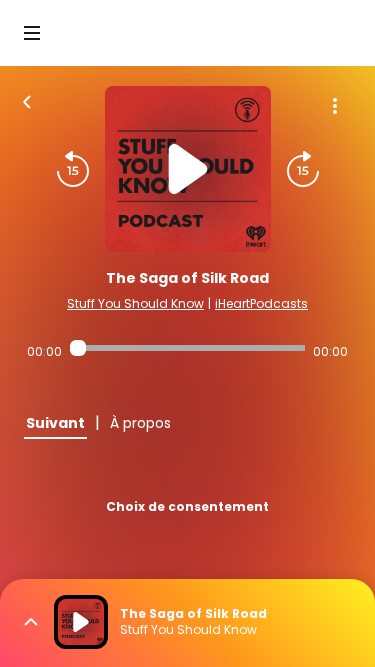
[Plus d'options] (335, 106)
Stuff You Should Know (135, 303)
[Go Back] (27, 100)
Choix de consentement (187, 506)
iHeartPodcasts (261, 303)
